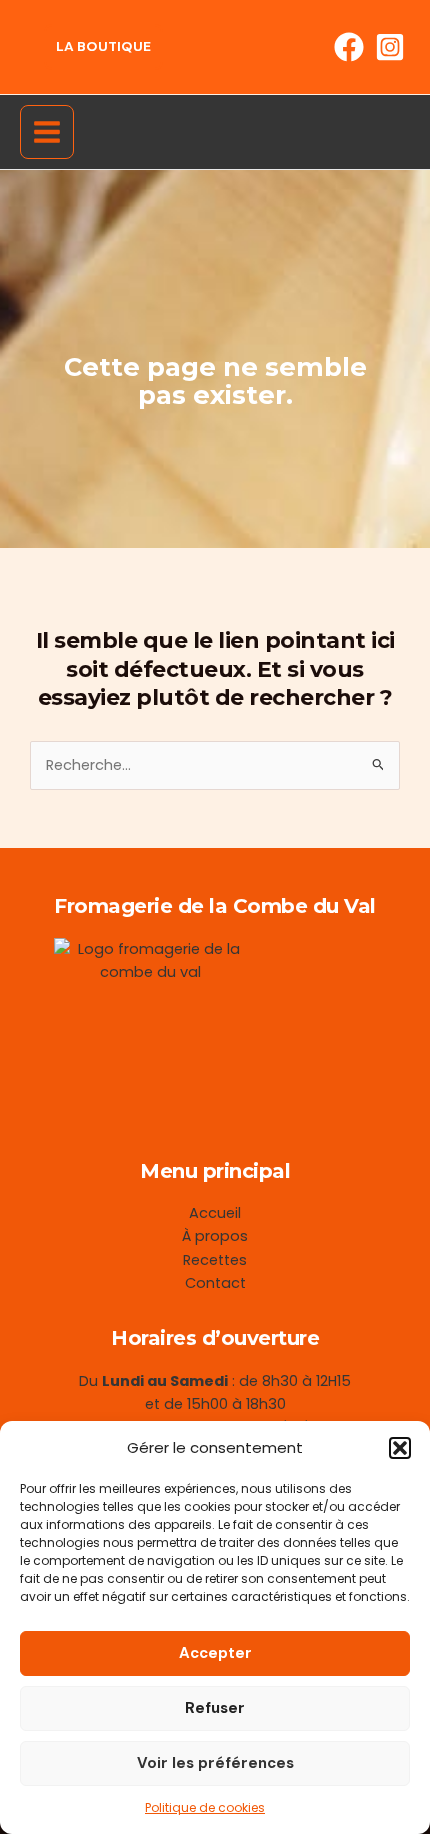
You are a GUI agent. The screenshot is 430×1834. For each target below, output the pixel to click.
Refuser (215, 1708)
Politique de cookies (205, 1807)
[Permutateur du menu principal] (47, 132)
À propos (215, 1236)
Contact (215, 1283)
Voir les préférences (215, 1763)
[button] (400, 1448)
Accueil (215, 1213)
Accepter (215, 1653)
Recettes (215, 1260)
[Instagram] (390, 47)
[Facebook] (349, 47)
